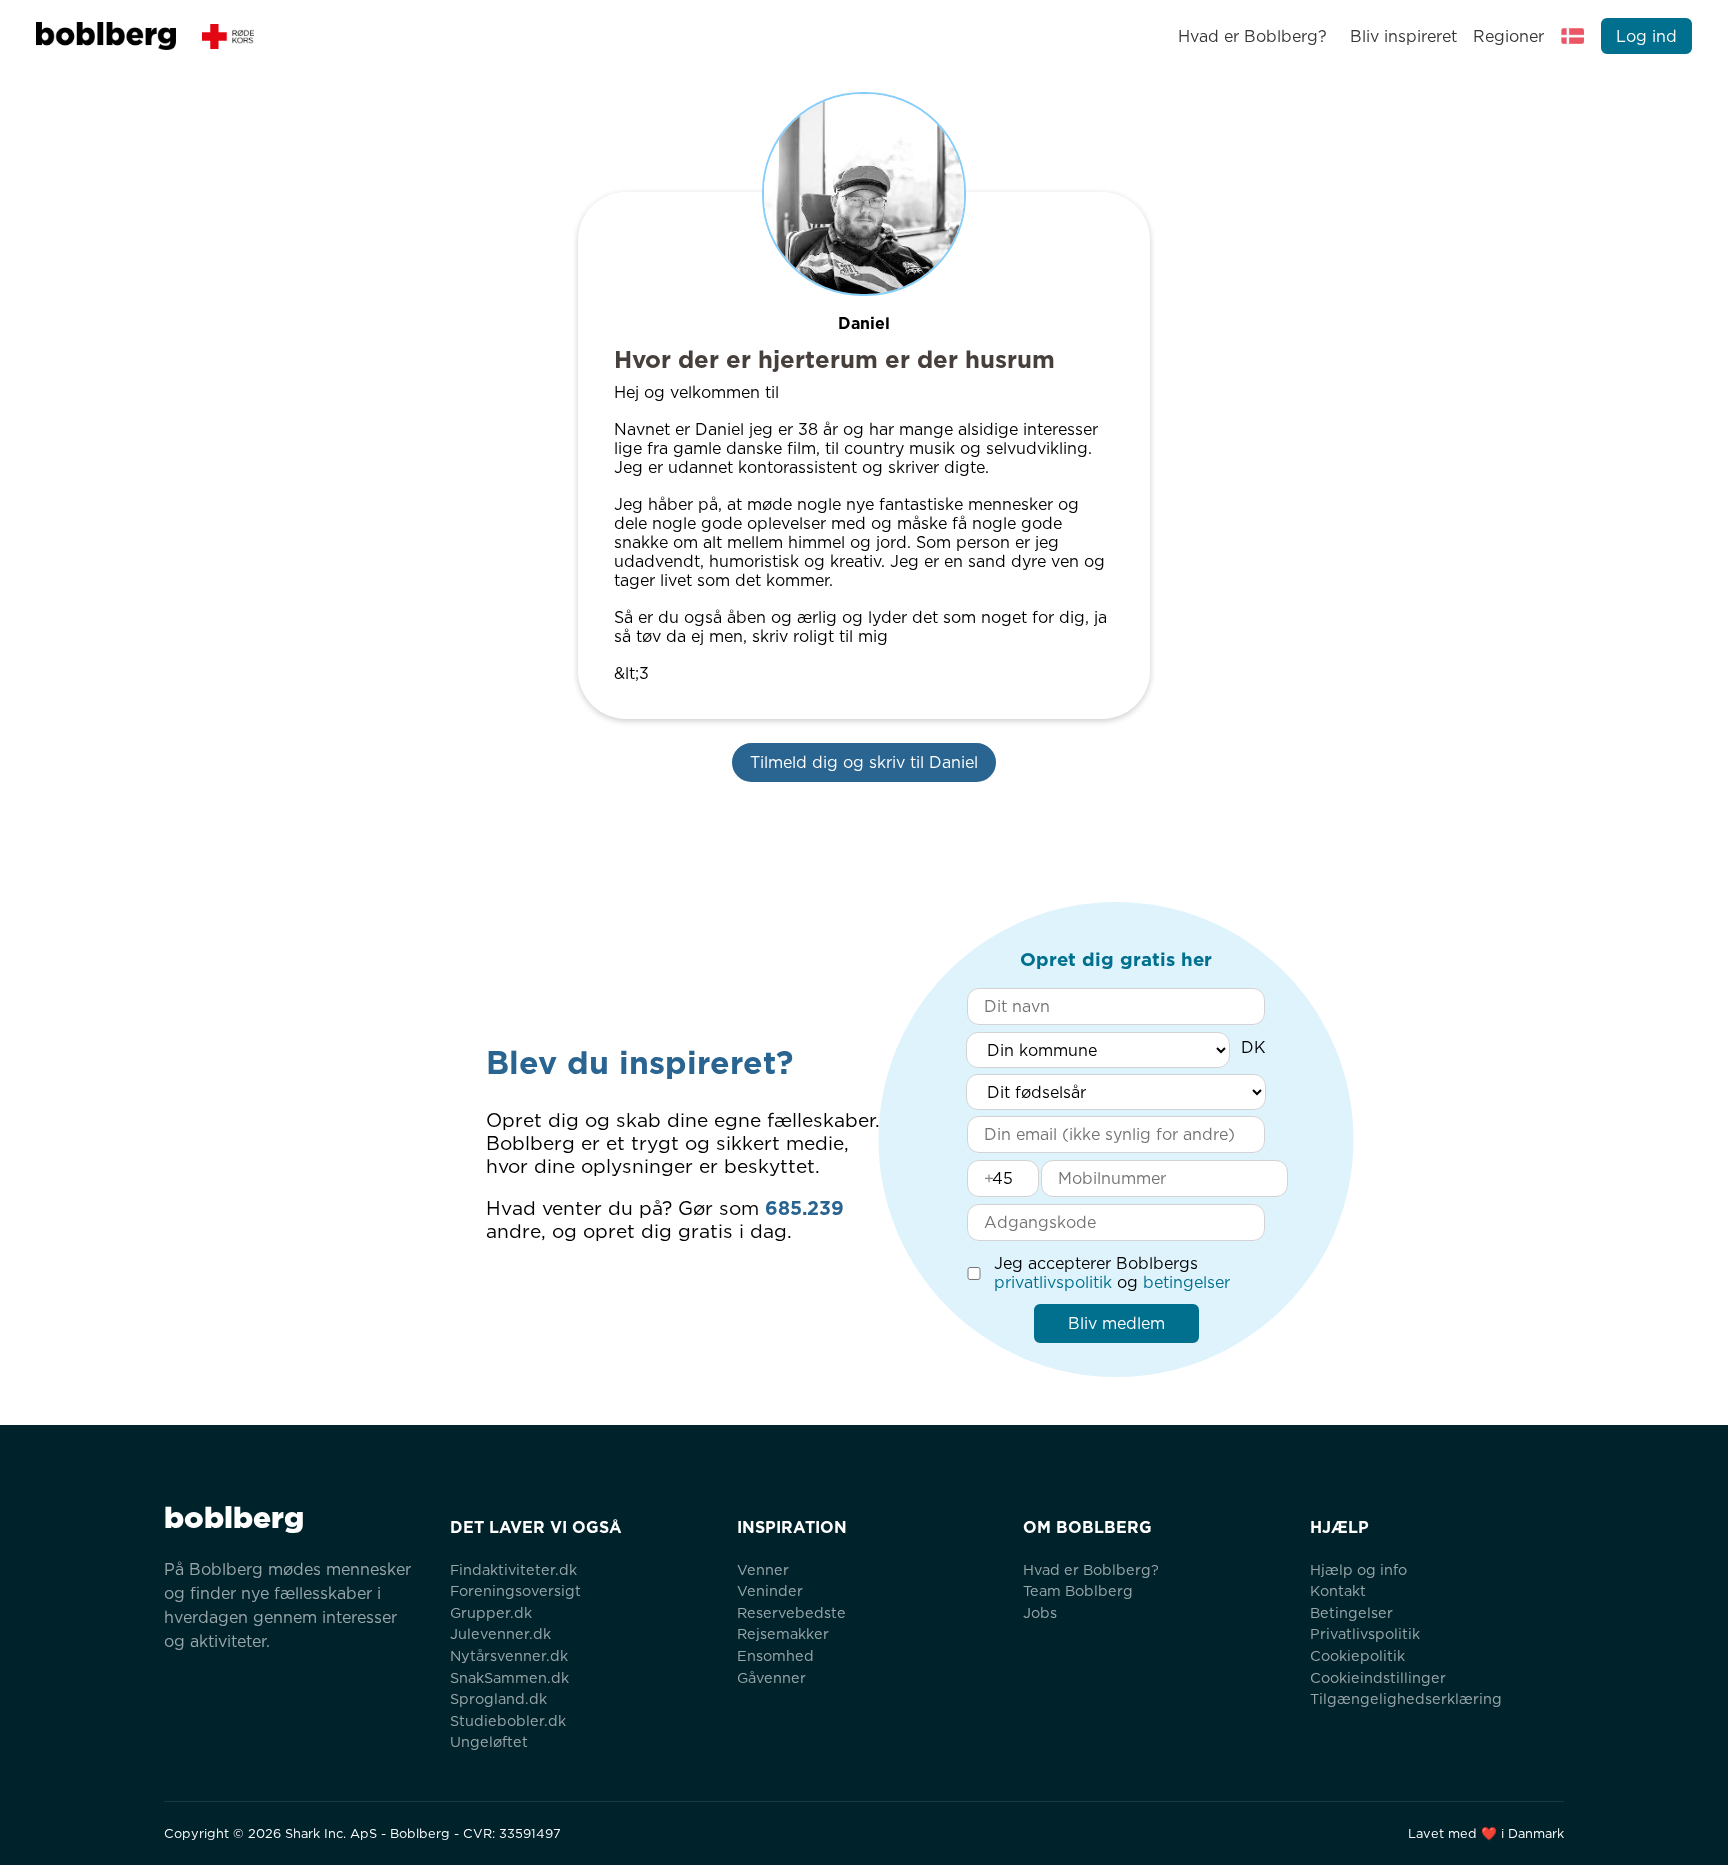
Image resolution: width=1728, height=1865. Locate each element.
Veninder (770, 1590)
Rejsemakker (783, 1633)
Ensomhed (775, 1655)
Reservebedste (791, 1612)
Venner (763, 1569)
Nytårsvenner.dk (509, 1655)
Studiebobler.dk (508, 1720)
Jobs (1040, 1612)
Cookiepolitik (1357, 1655)
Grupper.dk (491, 1612)
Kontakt (1338, 1590)
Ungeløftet (489, 1741)
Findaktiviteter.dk (513, 1569)
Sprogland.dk (498, 1698)
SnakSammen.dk (509, 1677)
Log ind (1646, 36)
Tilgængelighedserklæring (1406, 1698)
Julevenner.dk (500, 1633)
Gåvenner (771, 1677)
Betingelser (1351, 1612)
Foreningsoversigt (515, 1590)
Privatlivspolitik (1365, 1633)
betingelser (1186, 1282)
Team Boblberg (1078, 1590)
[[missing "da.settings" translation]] (1573, 36)
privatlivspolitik (1053, 1282)
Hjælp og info (1358, 1569)
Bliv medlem (1116, 1323)
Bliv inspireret (1403, 36)
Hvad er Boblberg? (1252, 36)
